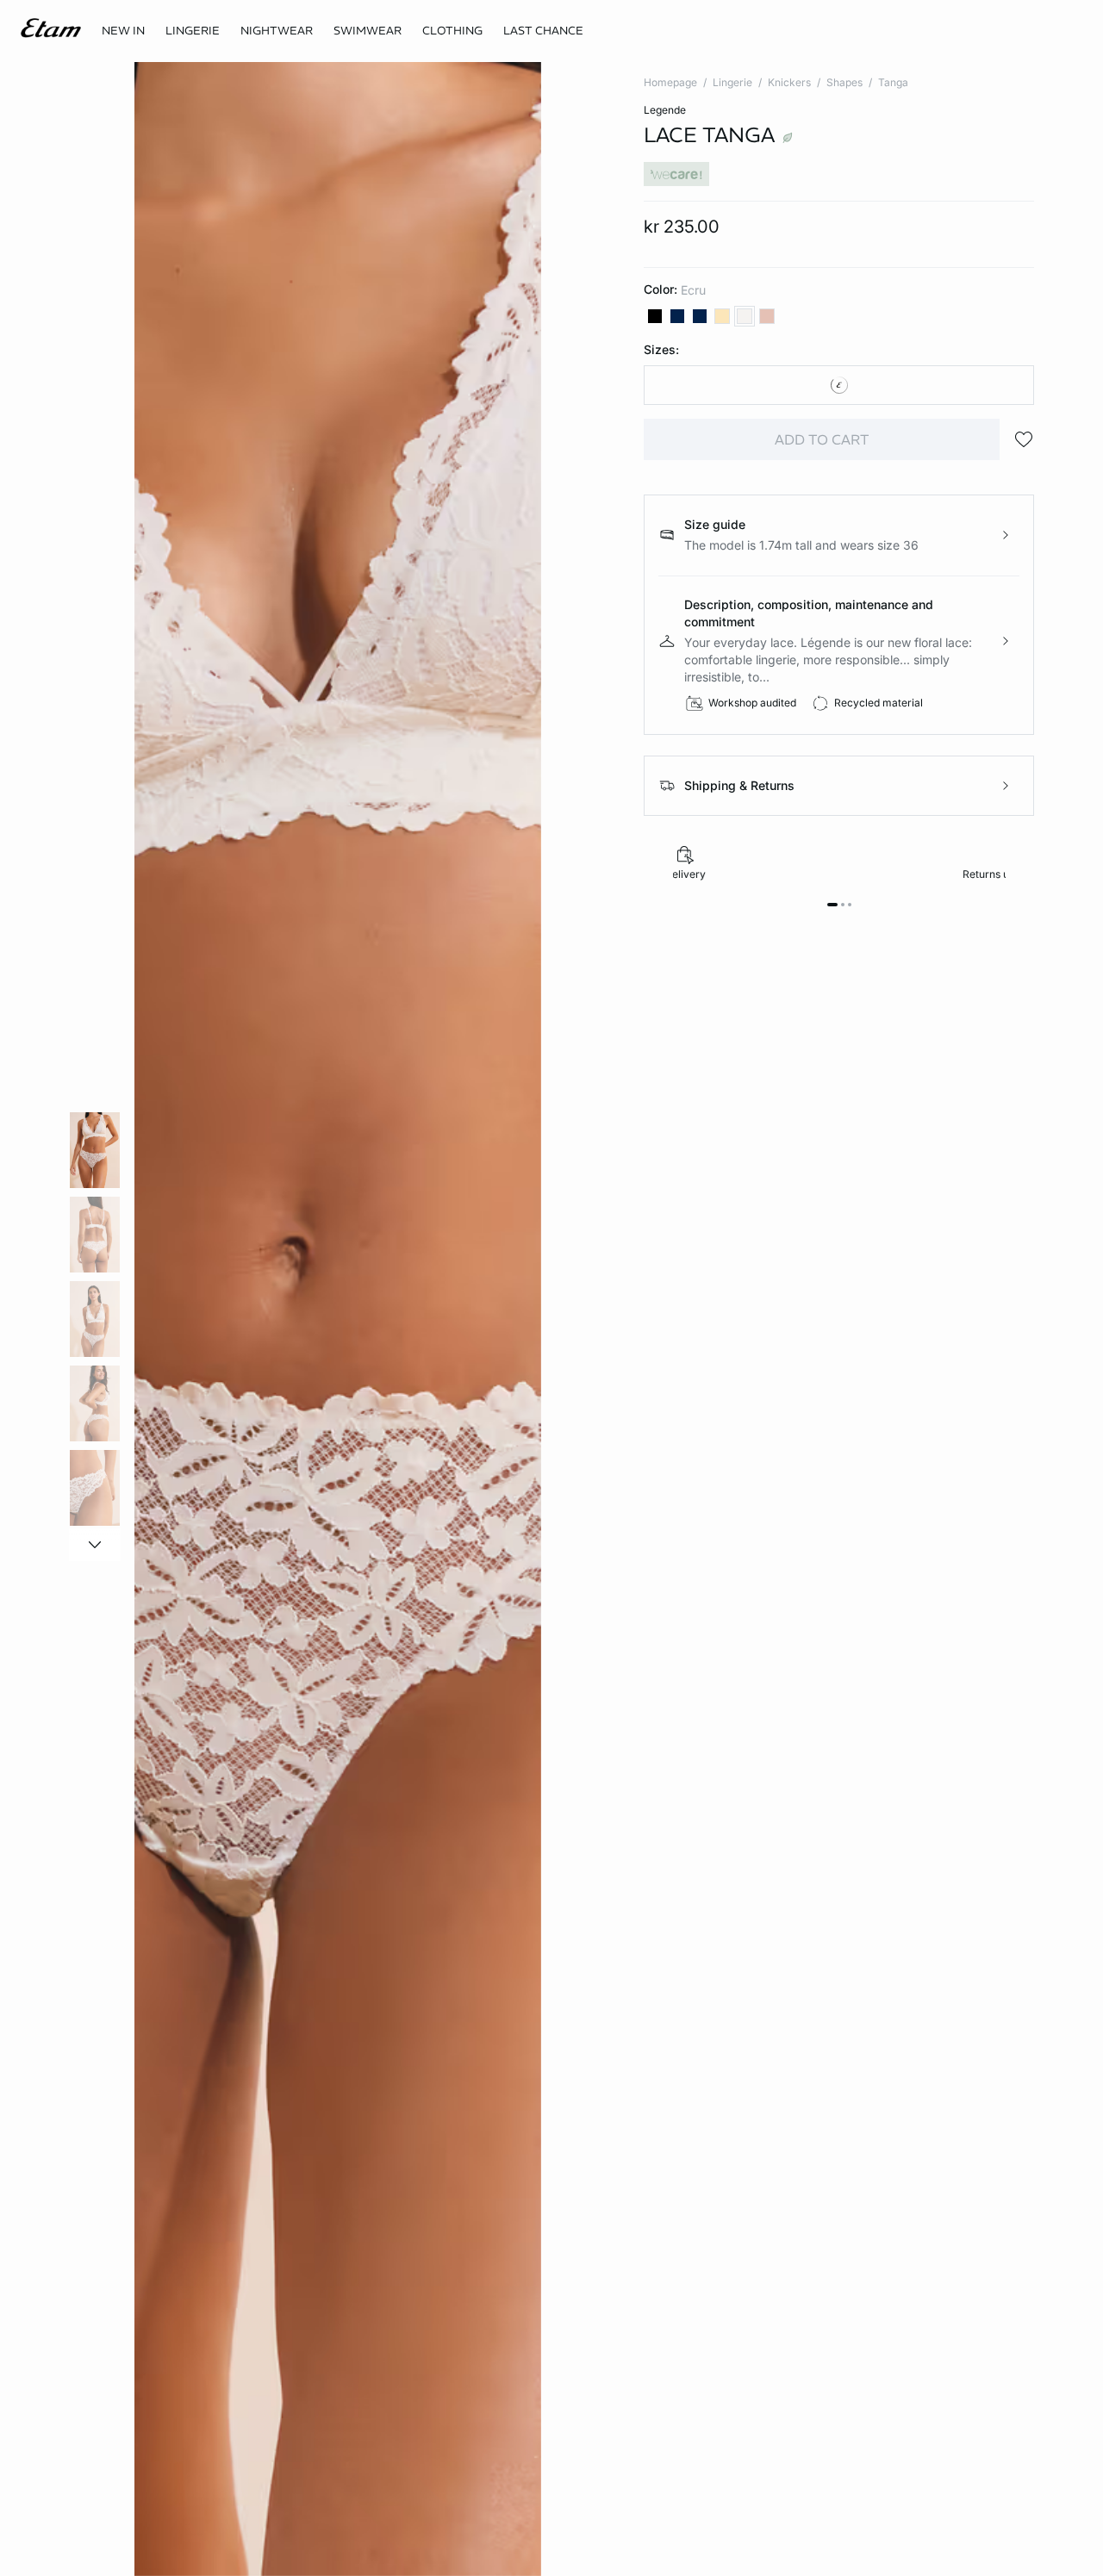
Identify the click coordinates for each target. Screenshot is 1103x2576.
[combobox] (839, 385)
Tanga (893, 82)
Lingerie (732, 82)
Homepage (670, 82)
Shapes (844, 82)
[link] (123, 31)
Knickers (789, 82)
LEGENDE (665, 110)
